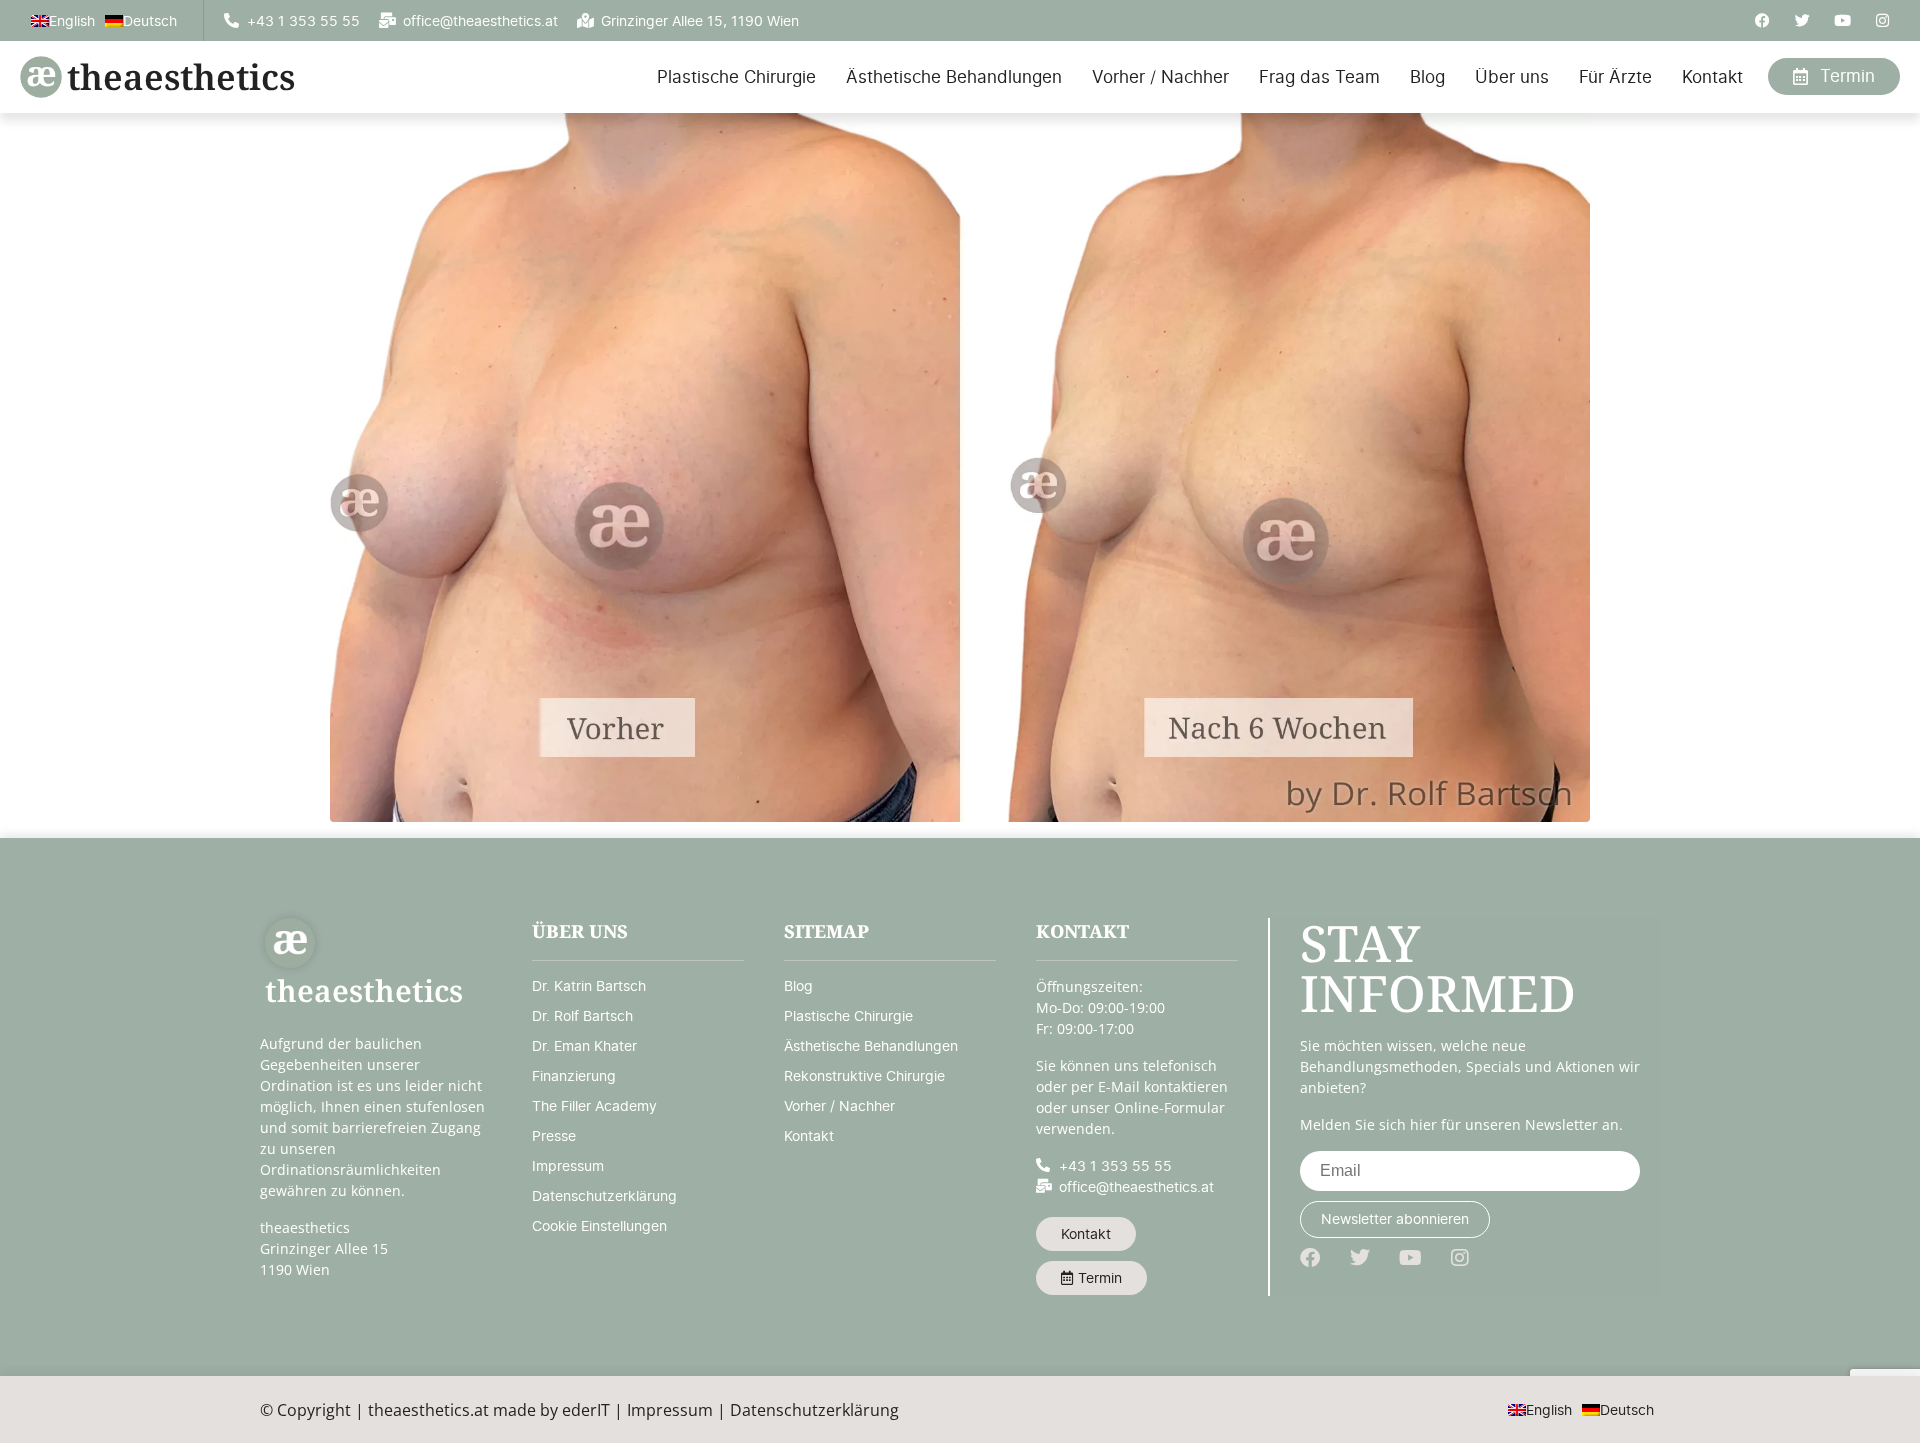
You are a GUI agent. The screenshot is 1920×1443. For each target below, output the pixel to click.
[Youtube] (1842, 20)
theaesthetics (181, 76)
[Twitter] (1802, 20)
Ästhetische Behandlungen (954, 77)
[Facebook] (1762, 20)
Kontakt (1712, 77)
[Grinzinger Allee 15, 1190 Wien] (585, 20)
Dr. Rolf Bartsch (582, 1015)
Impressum (568, 1165)
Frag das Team (1319, 77)
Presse (554, 1135)
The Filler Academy (594, 1105)
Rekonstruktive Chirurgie (864, 1075)
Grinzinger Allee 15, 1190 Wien (700, 20)
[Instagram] (1882, 20)
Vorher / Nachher (1160, 77)
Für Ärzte (1615, 77)
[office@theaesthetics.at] (387, 20)
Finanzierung (574, 1075)
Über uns (1512, 77)
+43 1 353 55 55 (303, 20)
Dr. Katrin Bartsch (589, 985)
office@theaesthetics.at (480, 20)
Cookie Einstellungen (599, 1225)
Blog (1427, 77)
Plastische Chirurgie (736, 77)
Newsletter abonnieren (1395, 1218)
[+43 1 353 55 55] (231, 20)
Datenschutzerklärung (604, 1195)
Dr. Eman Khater (584, 1045)
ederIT (586, 1410)
